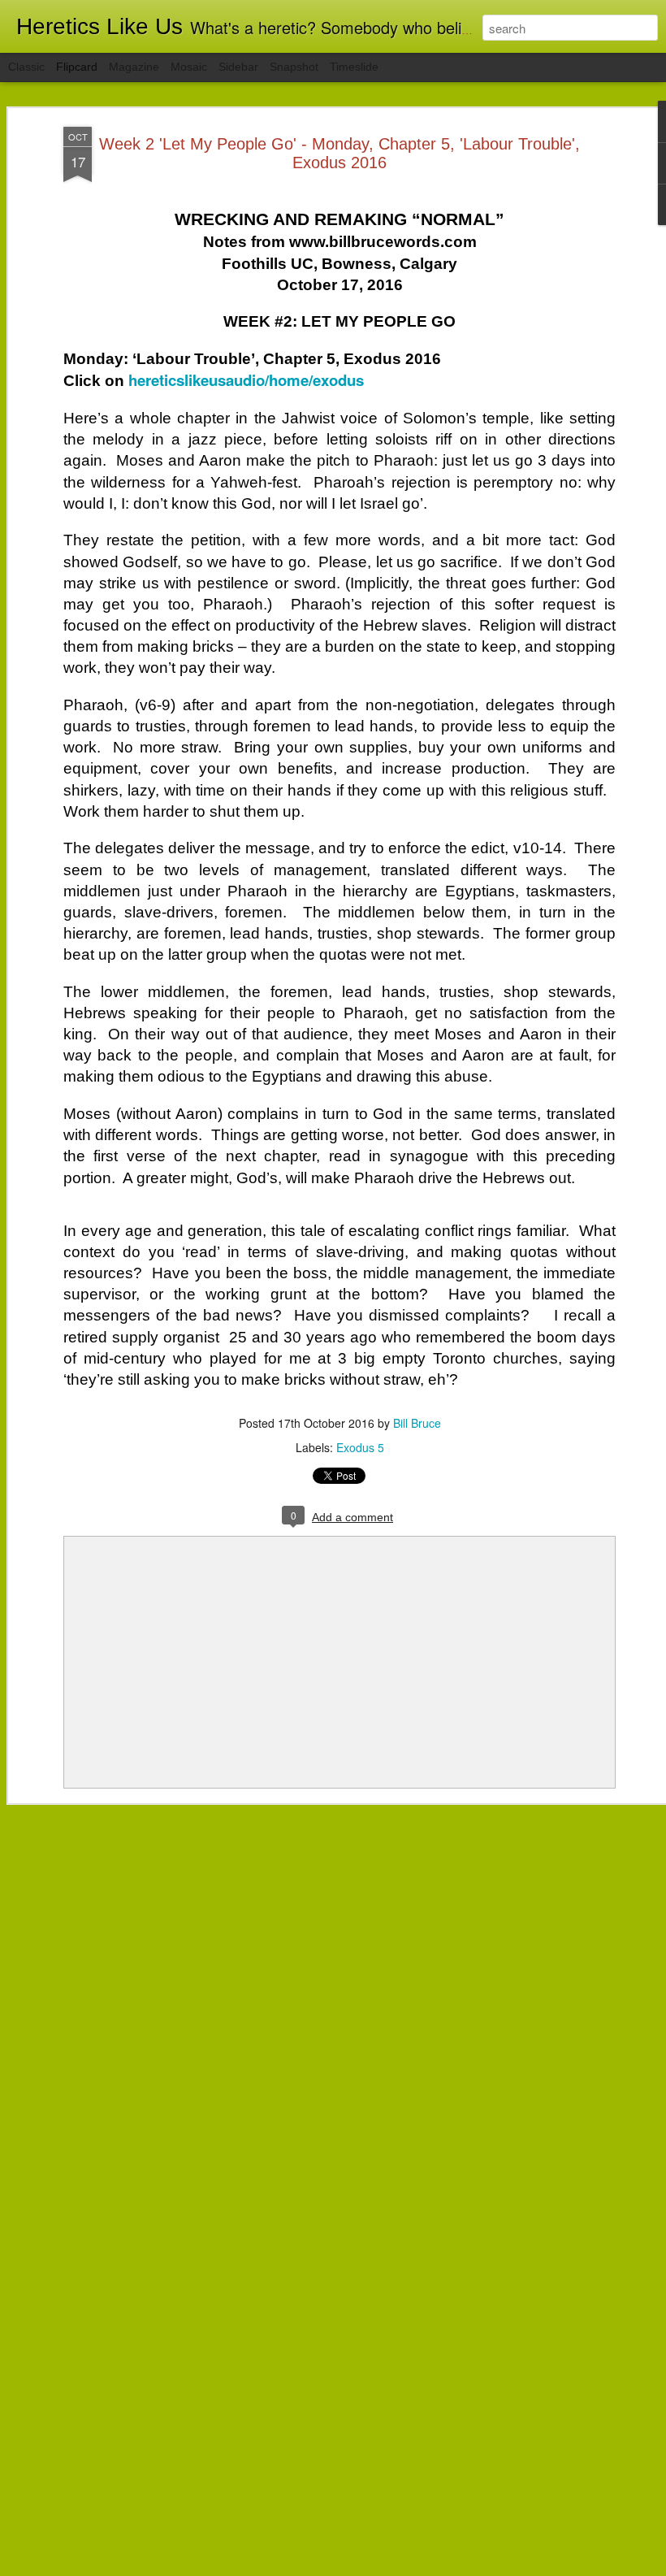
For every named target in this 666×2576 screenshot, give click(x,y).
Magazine (134, 67)
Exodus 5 (360, 1447)
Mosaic (189, 67)
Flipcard (77, 67)
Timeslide (354, 67)
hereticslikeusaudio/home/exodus (246, 380)
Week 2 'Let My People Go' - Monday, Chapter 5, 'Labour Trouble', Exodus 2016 (339, 153)
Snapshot (294, 67)
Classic (26, 67)
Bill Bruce (417, 1423)
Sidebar (238, 67)
